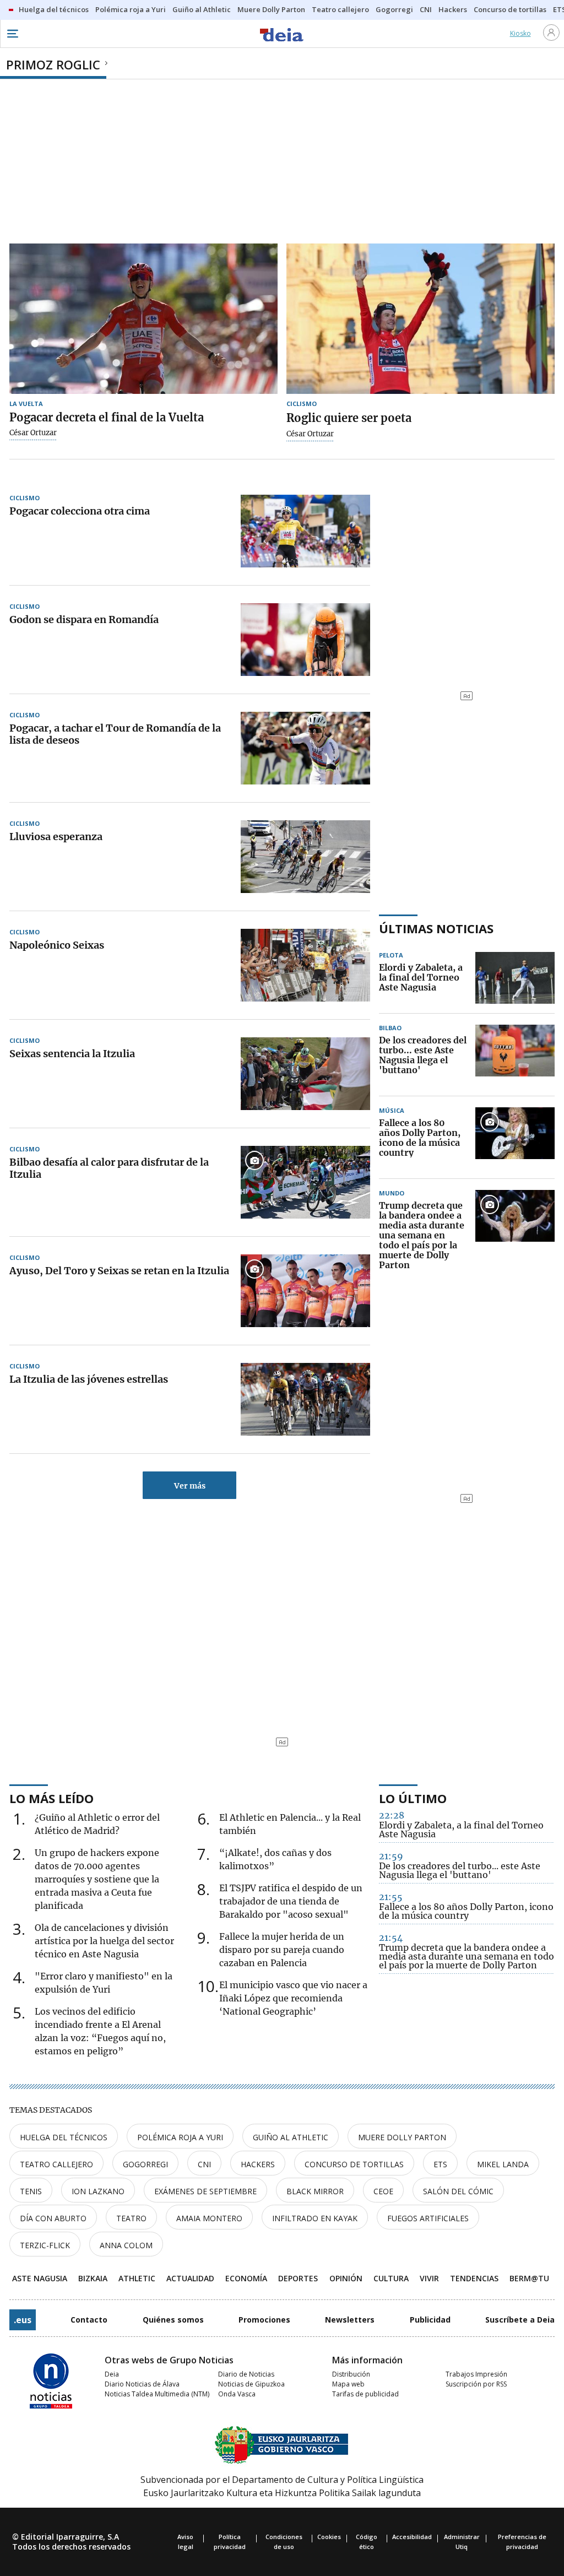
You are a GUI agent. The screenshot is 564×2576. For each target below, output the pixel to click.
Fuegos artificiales (428, 2218)
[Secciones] (12, 34)
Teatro (131, 2218)
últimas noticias (436, 928)
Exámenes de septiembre (205, 2191)
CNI (204, 2164)
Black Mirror (315, 2191)
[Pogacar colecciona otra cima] (305, 531)
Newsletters (350, 2320)
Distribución (351, 2374)
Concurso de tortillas (354, 2164)
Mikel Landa (503, 2164)
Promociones (264, 2320)
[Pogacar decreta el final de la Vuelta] (143, 319)
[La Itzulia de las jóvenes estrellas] (305, 1399)
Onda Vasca (237, 2394)
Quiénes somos (173, 2320)
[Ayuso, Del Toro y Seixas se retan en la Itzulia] (305, 1291)
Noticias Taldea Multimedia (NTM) (157, 2394)
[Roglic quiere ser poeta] (421, 319)
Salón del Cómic (458, 2191)
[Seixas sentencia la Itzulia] (305, 1074)
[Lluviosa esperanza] (305, 857)
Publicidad (430, 2320)
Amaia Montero (209, 2218)
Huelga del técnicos (64, 2137)
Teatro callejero (56, 2164)
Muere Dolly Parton (402, 2137)
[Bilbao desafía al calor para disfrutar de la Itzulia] (305, 1182)
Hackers (258, 2164)
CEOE (383, 2191)
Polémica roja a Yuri (180, 2137)
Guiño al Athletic (291, 2137)
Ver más (190, 1486)
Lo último (413, 1798)
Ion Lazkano (98, 2191)
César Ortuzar (33, 433)
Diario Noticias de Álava (142, 2384)
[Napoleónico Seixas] (305, 965)
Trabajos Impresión (476, 2374)
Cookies (329, 2537)
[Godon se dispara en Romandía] (305, 640)
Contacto (89, 2320)
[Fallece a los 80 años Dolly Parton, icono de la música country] (515, 1138)
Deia (112, 2374)
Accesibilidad (412, 2537)
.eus (23, 2320)
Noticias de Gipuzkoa (251, 2384)
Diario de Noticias (246, 2374)
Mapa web (348, 2384)
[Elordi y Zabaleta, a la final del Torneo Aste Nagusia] (515, 978)
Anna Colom (126, 2245)
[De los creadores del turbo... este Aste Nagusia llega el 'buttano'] (515, 1056)
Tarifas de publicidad (365, 2394)
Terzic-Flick (45, 2245)
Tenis (31, 2191)
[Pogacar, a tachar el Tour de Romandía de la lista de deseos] (305, 748)
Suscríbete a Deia (520, 2320)
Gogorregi (145, 2164)
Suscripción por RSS (476, 2384)
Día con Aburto (53, 2218)
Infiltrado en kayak (315, 2218)
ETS (440, 2164)
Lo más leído (51, 1798)
